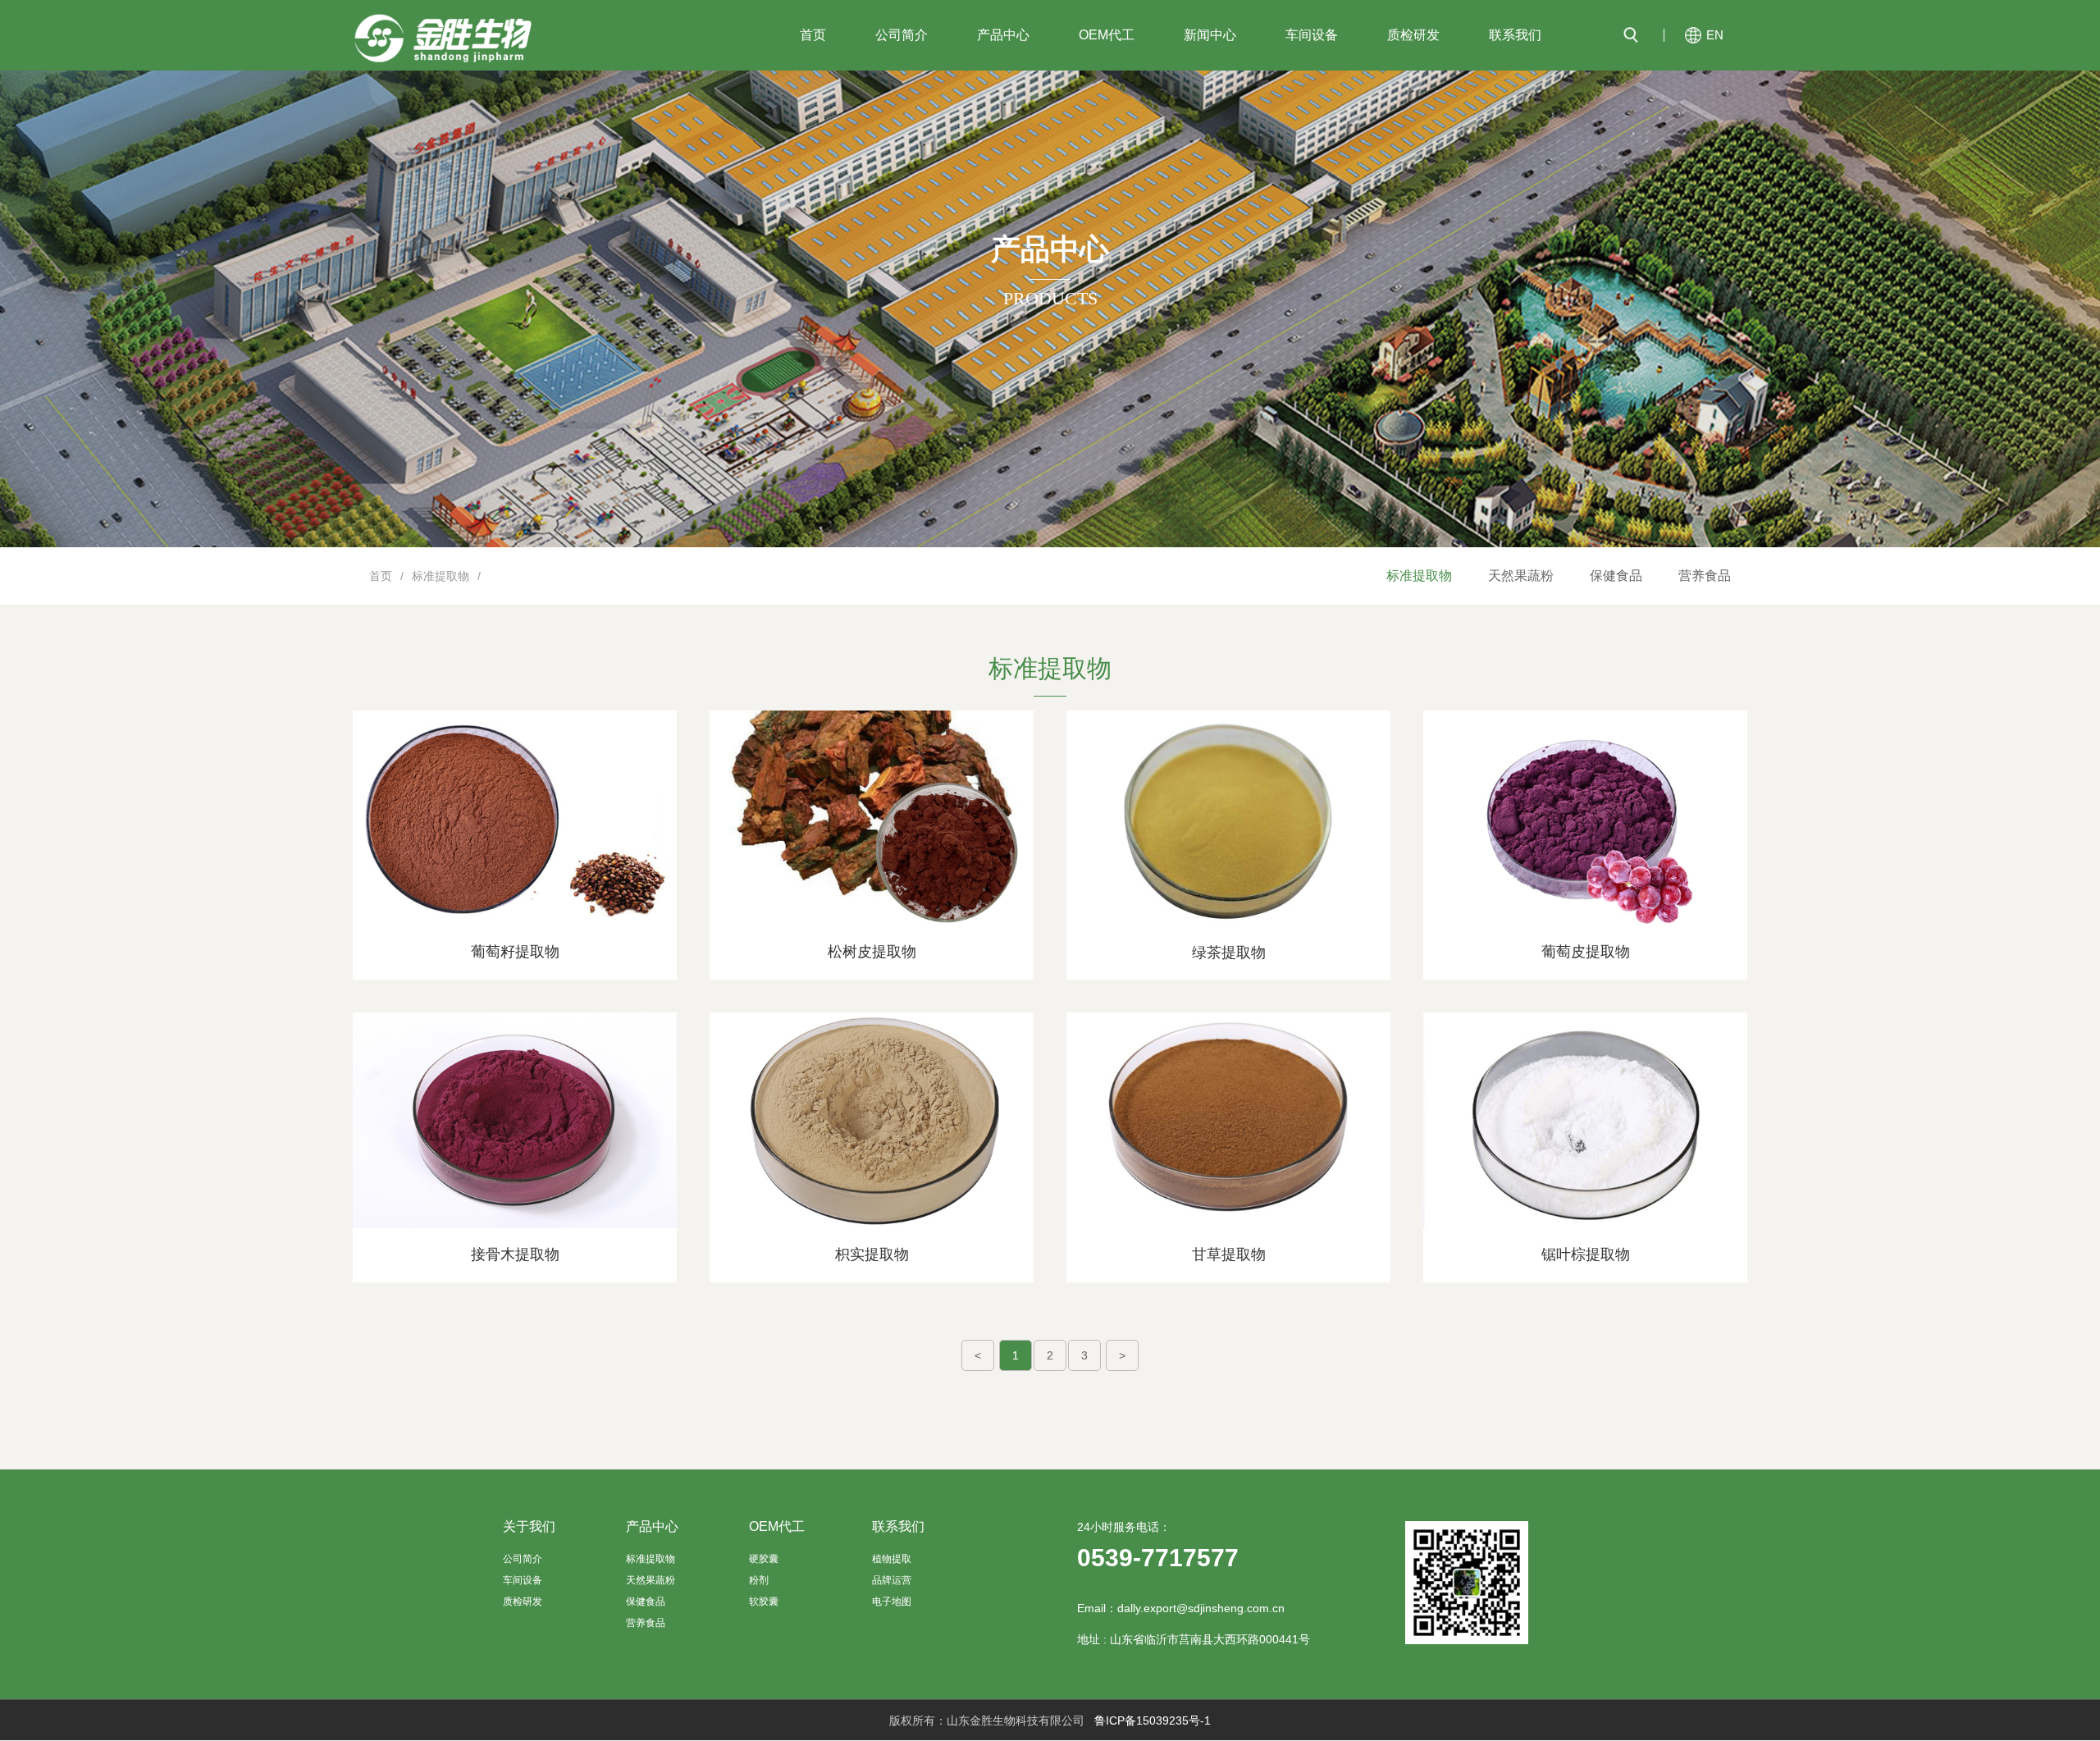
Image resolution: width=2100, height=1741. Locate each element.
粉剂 (759, 1580)
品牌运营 (892, 1580)
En (1715, 35)
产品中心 (1003, 35)
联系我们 (1515, 35)
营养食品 (1705, 576)
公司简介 (902, 35)
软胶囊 (764, 1602)
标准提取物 (1419, 576)
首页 (813, 35)
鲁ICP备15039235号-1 (1153, 1720)
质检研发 (1413, 35)
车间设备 (1312, 35)
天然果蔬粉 (1521, 576)
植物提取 (892, 1559)
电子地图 (892, 1602)
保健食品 (1616, 576)
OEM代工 (1107, 35)
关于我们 (529, 1526)
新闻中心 (1210, 35)
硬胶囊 (764, 1559)
